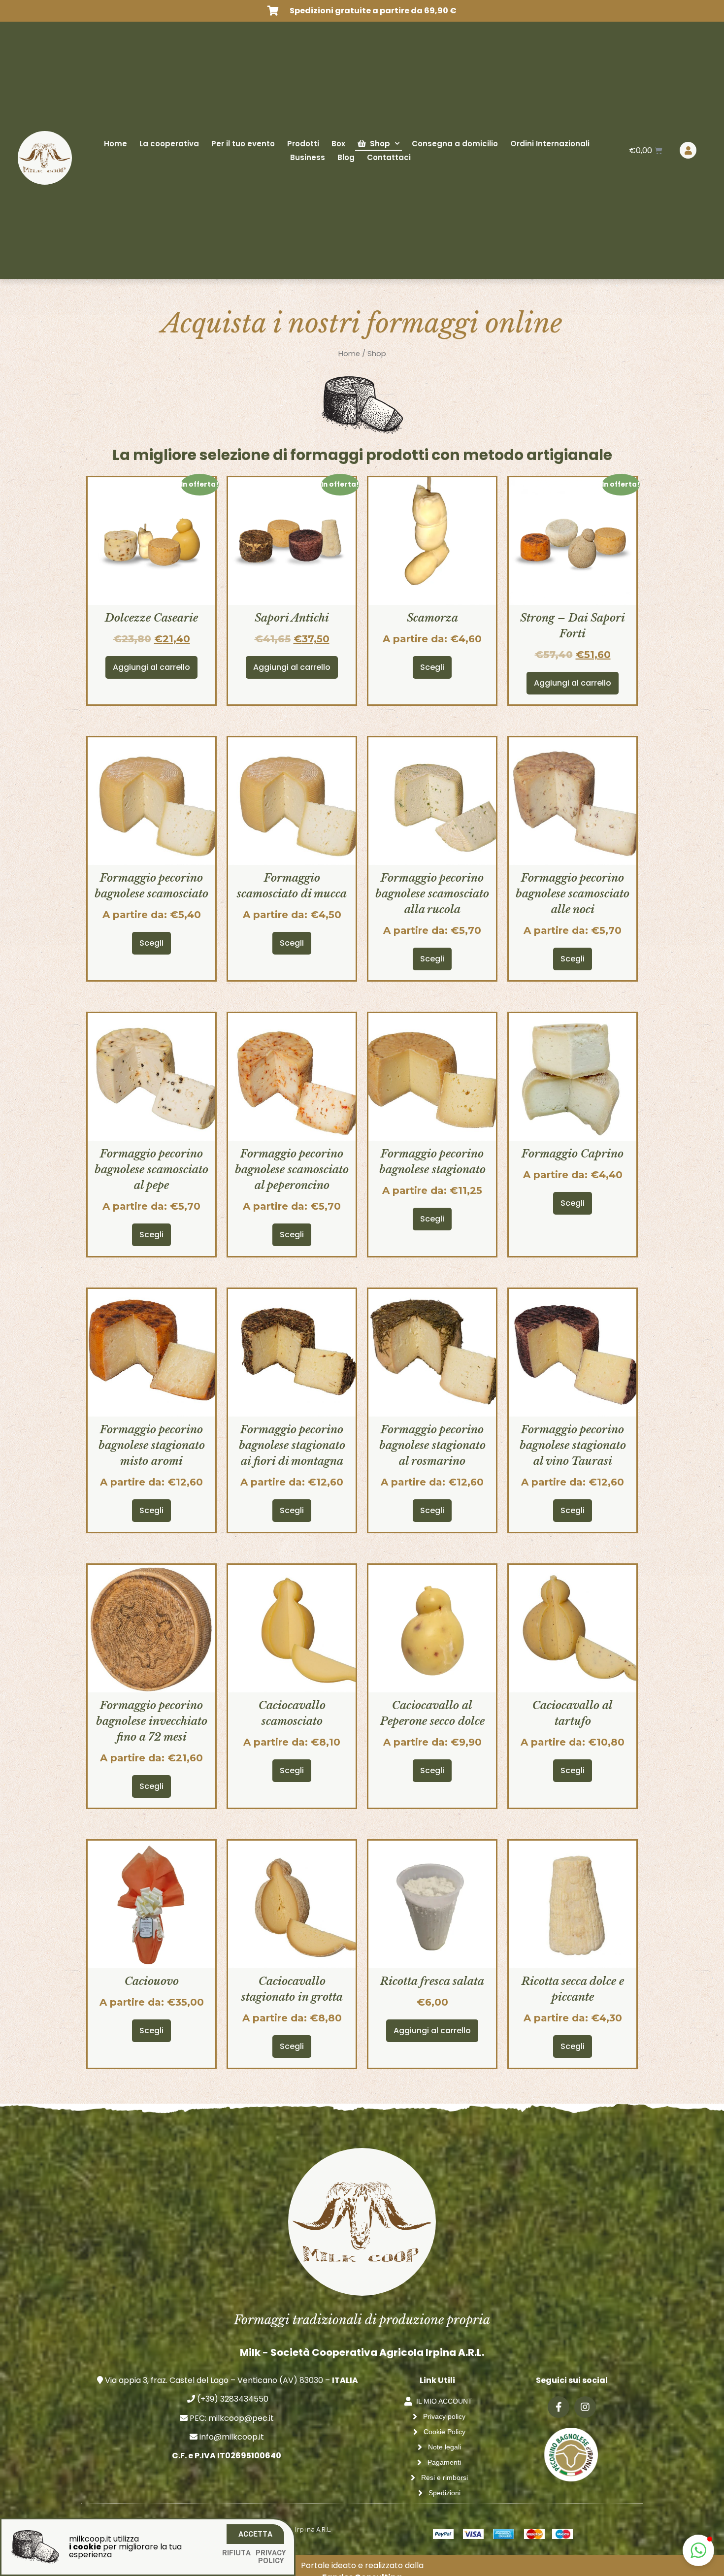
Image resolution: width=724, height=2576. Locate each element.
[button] (698, 2550)
